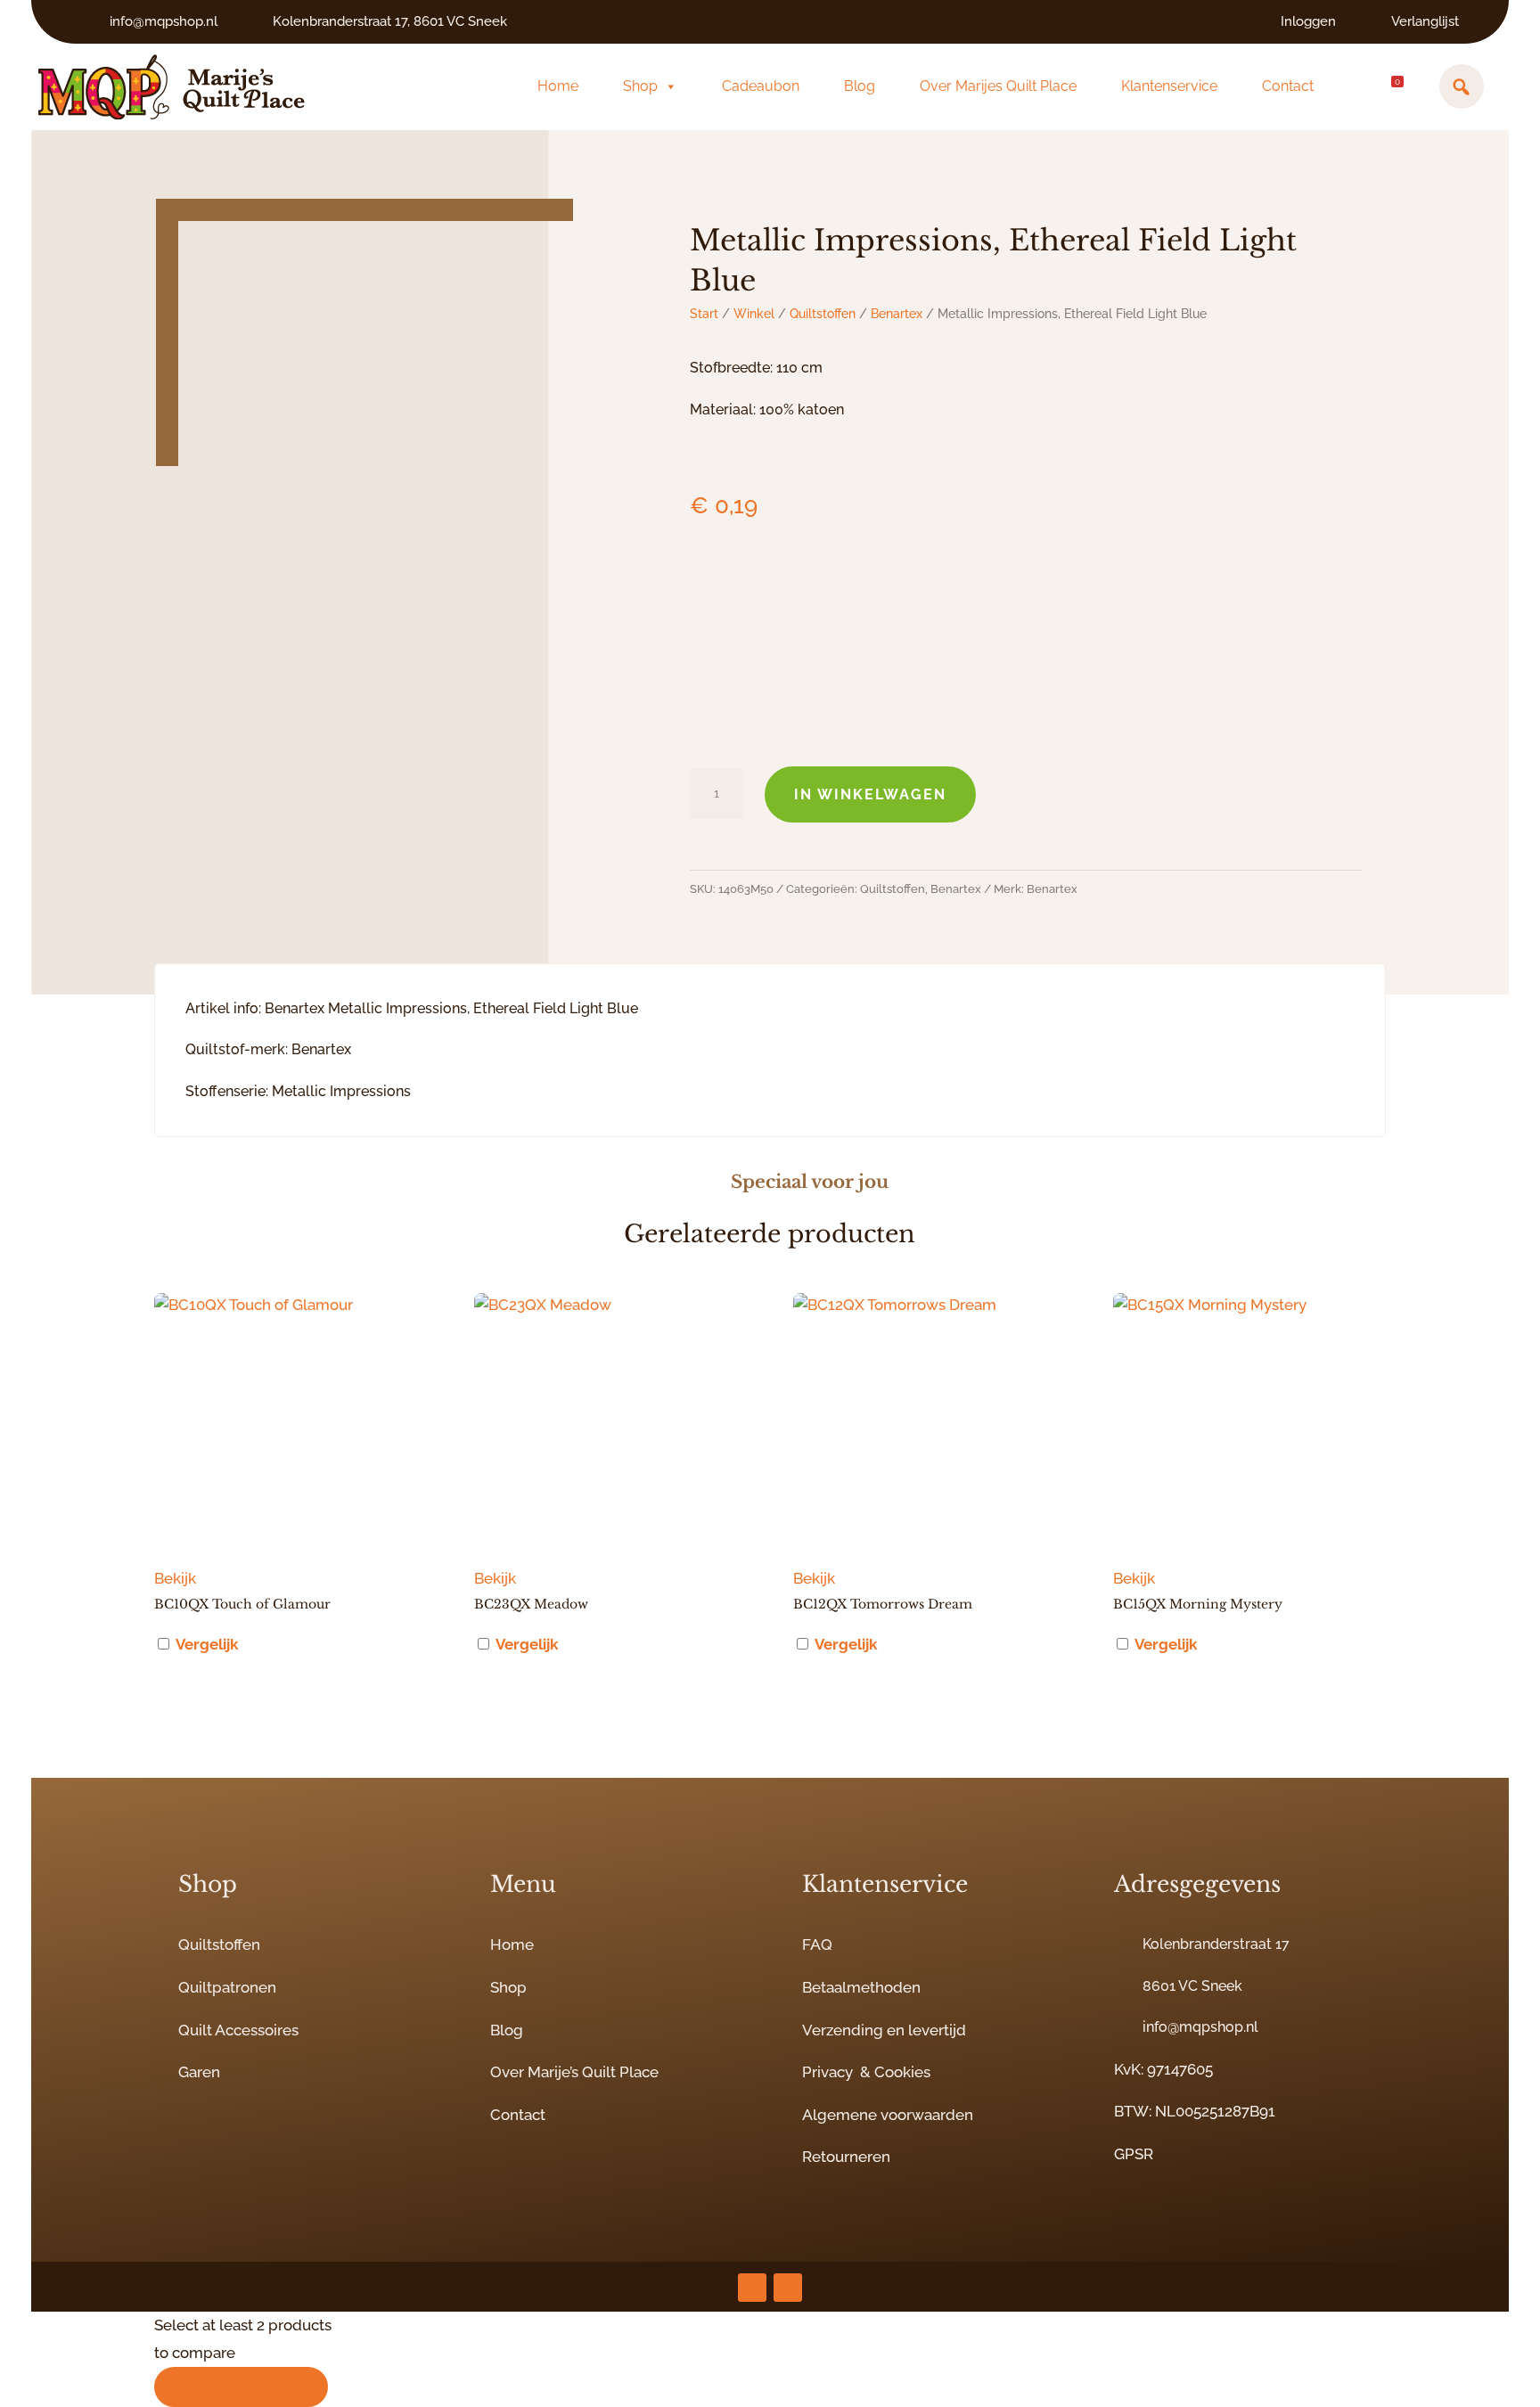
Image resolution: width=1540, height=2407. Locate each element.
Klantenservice (1169, 86)
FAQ (817, 1944)
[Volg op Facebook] (788, 2288)
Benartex (897, 314)
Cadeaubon (761, 86)
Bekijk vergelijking (241, 2386)
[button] (1462, 86)
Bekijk (175, 1578)
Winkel (754, 314)
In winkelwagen (870, 794)
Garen (199, 2072)
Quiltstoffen (823, 314)
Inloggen (1308, 21)
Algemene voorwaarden (888, 2115)
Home (558, 86)
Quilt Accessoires (238, 2030)
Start (704, 314)
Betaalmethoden (861, 1987)
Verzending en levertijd (884, 2030)
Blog (860, 86)
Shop (640, 86)
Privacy (827, 2072)
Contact (1288, 86)
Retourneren (846, 2157)
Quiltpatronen (227, 1987)
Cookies (902, 2072)
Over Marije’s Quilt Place (574, 2072)
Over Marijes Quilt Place (998, 86)
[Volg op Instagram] (752, 2288)
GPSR (1134, 2154)
